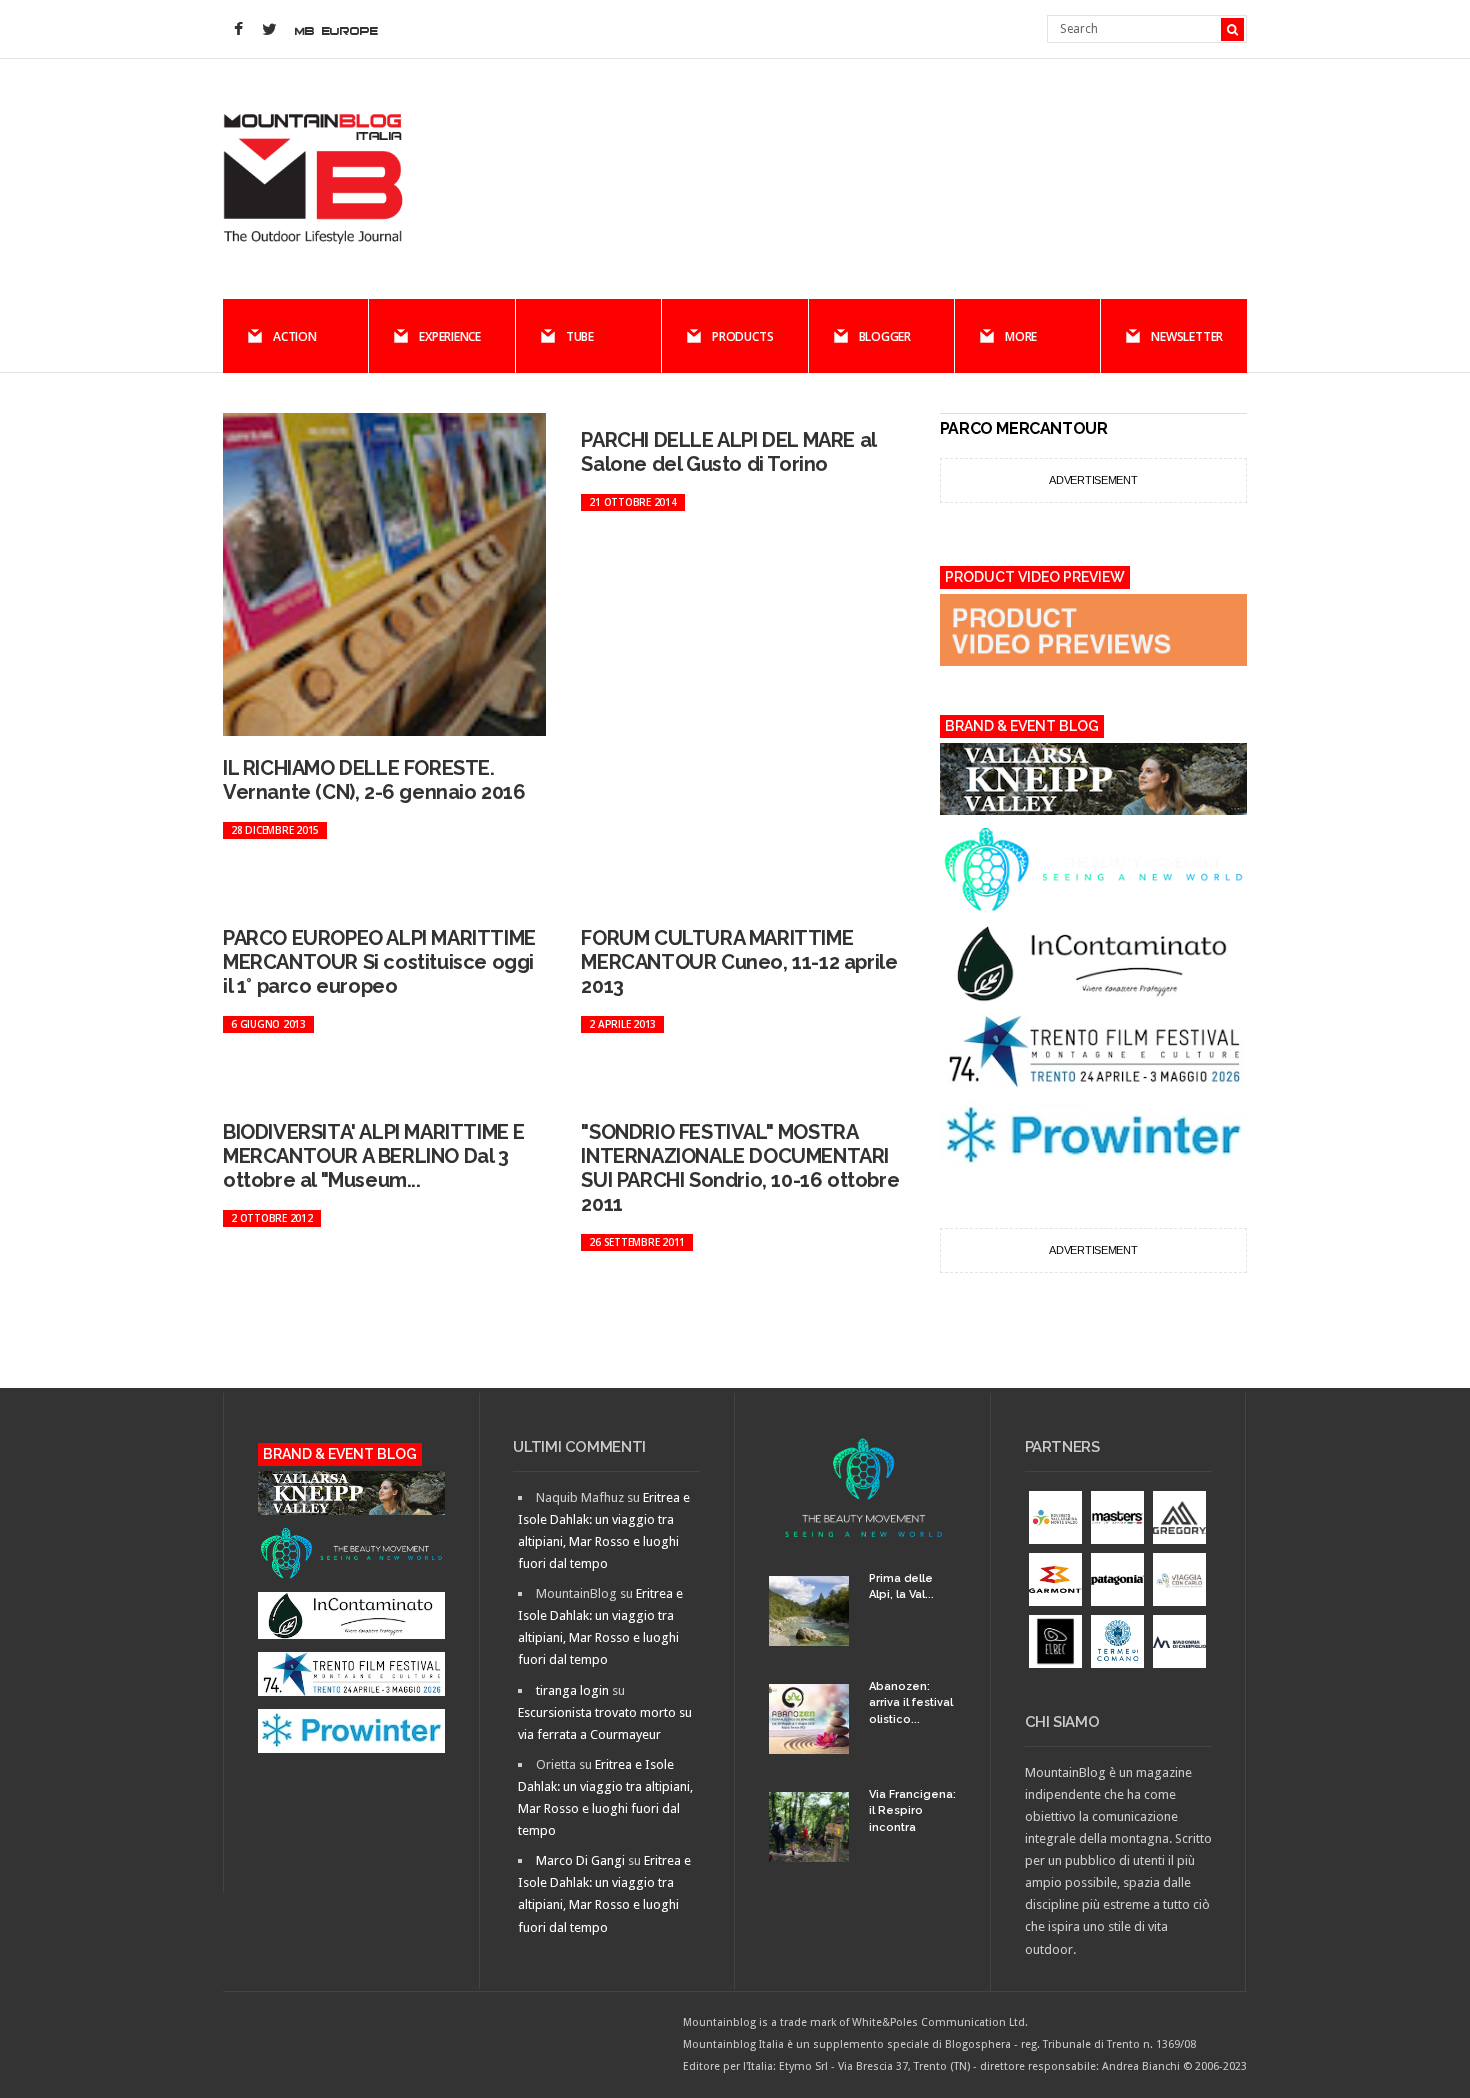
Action (295, 336)
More (1021, 336)
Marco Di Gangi (580, 1860)
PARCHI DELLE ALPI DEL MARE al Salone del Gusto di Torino (728, 452)
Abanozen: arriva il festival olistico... (911, 1703)
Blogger (885, 336)
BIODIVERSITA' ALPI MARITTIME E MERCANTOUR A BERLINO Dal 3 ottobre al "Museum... (374, 1156)
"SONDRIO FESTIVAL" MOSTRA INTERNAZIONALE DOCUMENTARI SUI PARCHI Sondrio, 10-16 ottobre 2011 (740, 1168)
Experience (450, 336)
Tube (580, 336)
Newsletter (1187, 336)
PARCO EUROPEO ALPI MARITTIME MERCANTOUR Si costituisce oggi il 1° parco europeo (379, 962)
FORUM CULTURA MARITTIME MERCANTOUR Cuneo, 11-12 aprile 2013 (739, 962)
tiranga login (572, 1690)
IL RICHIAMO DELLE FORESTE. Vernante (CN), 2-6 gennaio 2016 (374, 780)
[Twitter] (269, 30)
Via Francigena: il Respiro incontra (912, 1811)
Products (742, 336)
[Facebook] (238, 30)
